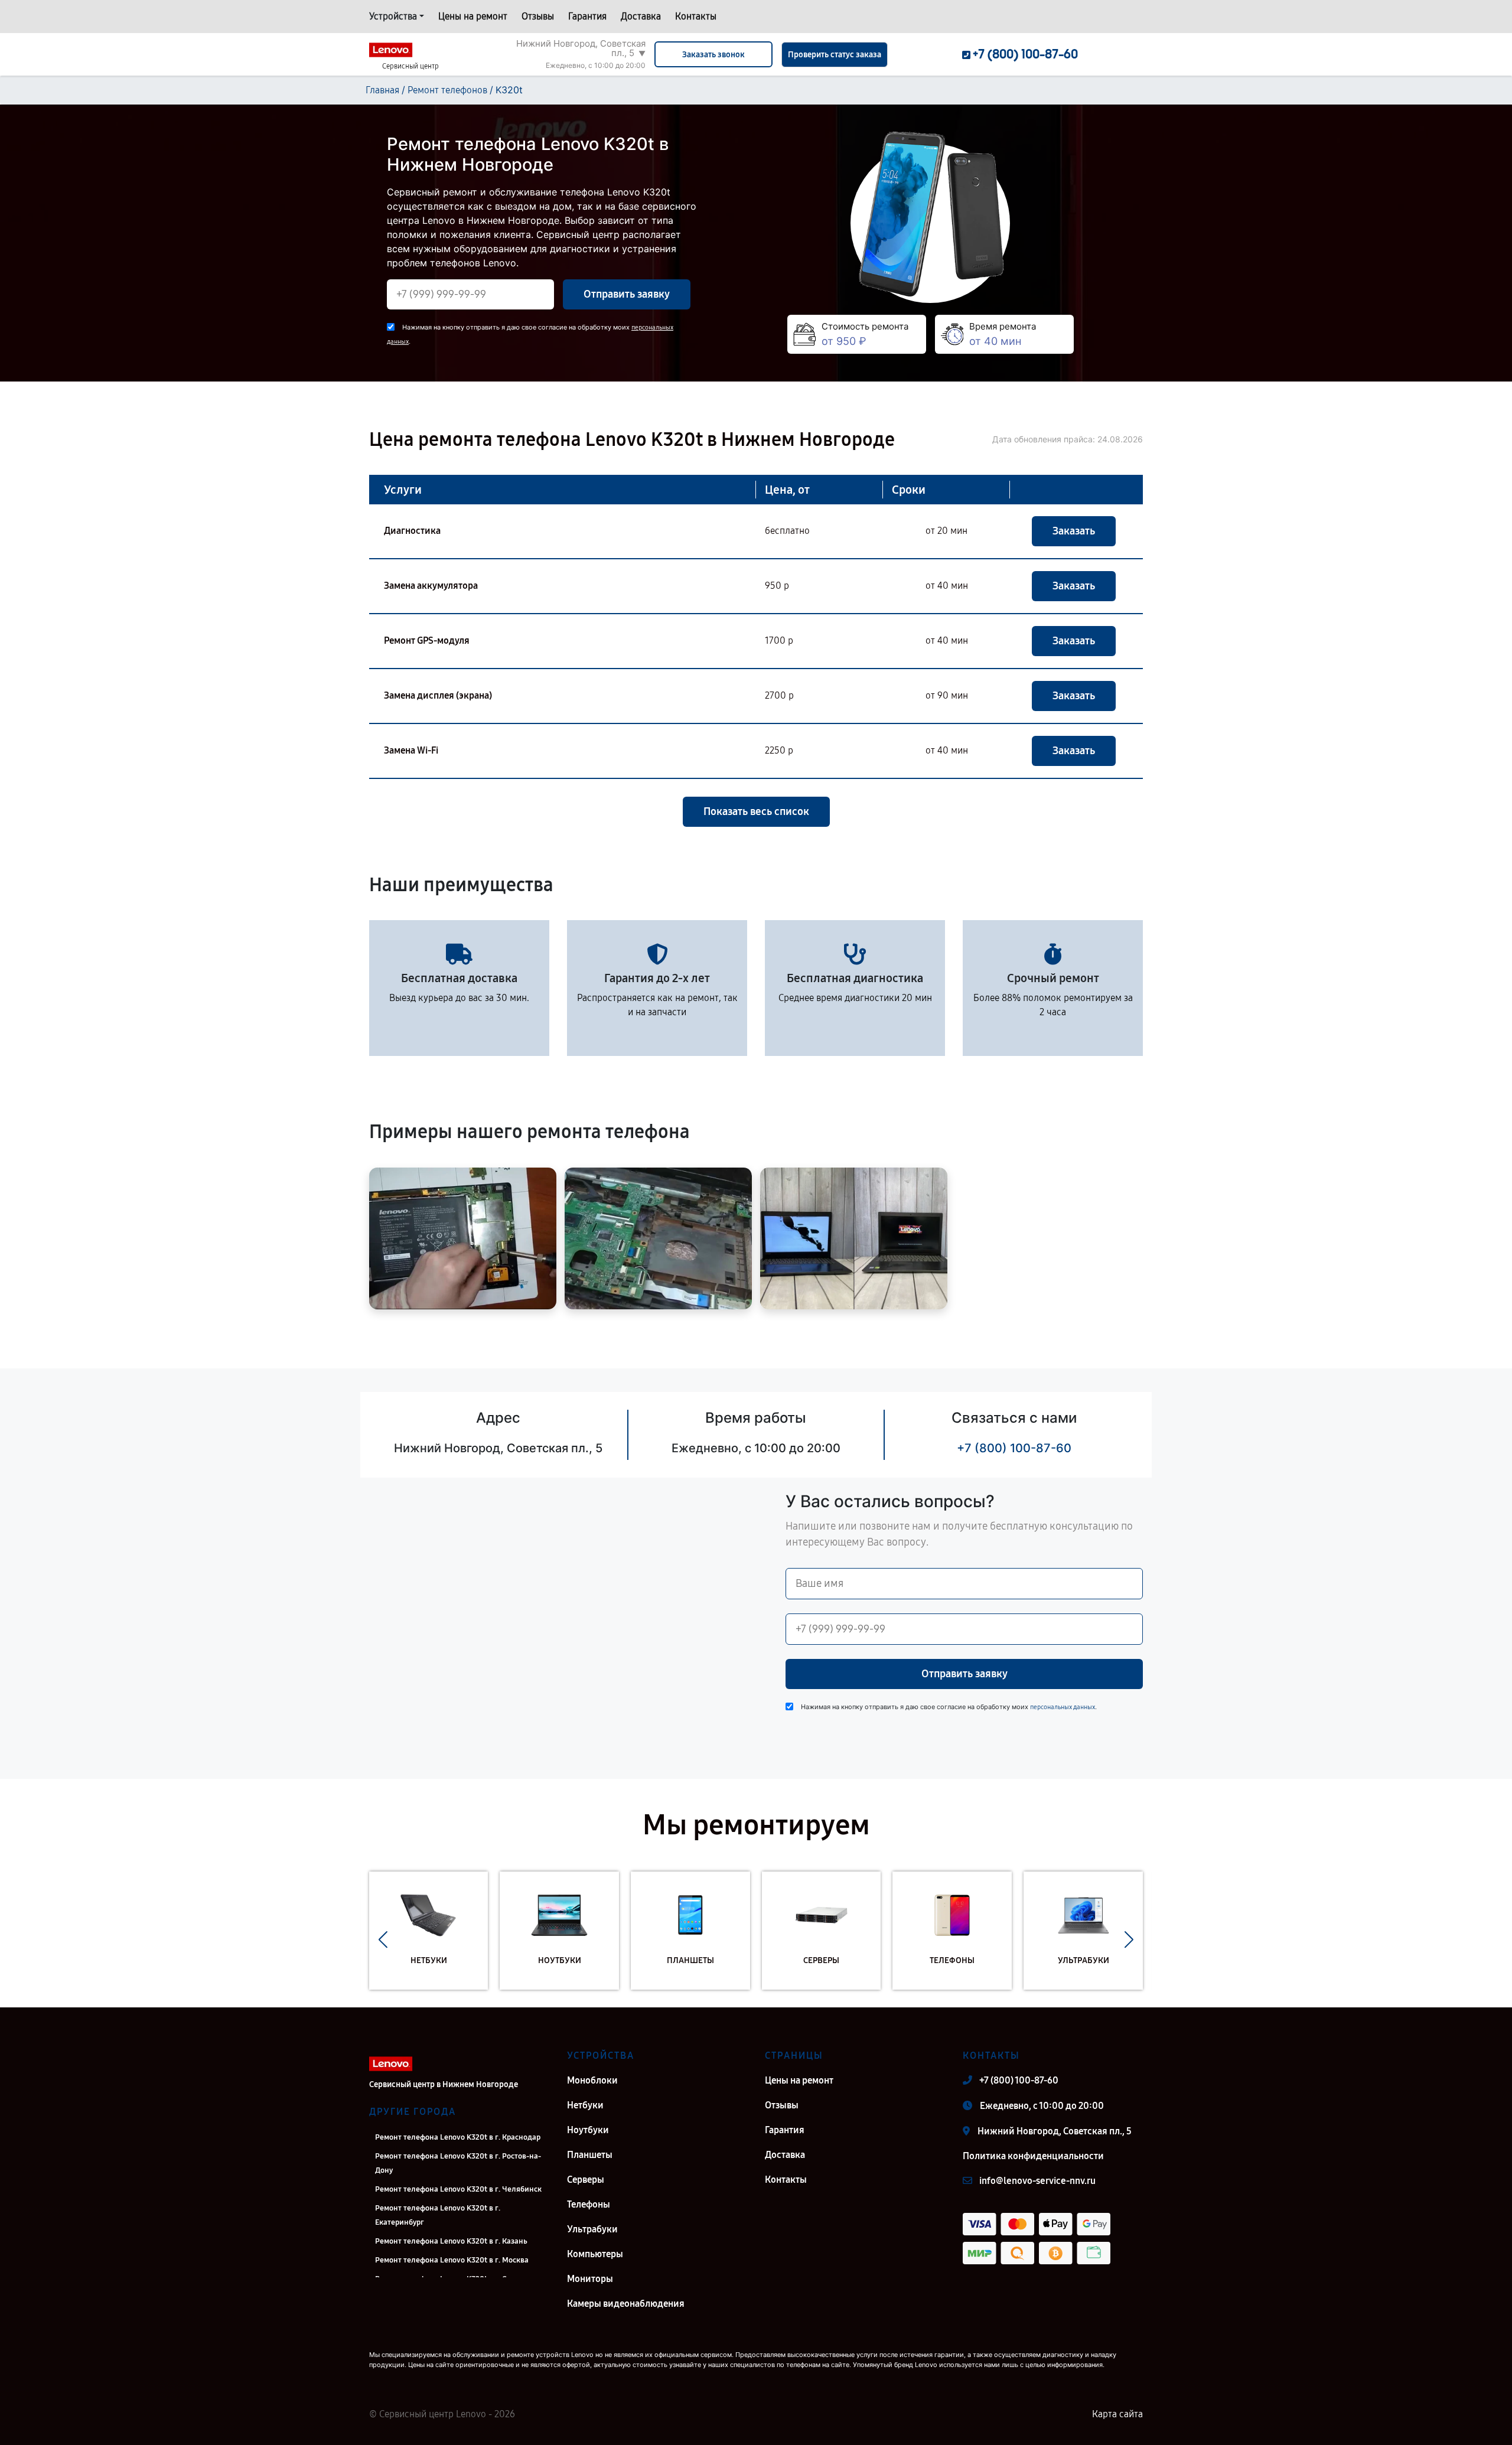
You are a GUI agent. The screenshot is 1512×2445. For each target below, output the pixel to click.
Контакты (696, 16)
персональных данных (1063, 1707)
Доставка (641, 16)
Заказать (1074, 531)
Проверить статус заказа (835, 55)
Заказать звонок (713, 55)
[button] (383, 1939)
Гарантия (587, 16)
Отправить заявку (627, 294)
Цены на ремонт (473, 16)
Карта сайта (1117, 2414)
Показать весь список (756, 811)
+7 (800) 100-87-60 (1014, 1448)
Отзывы (538, 16)
